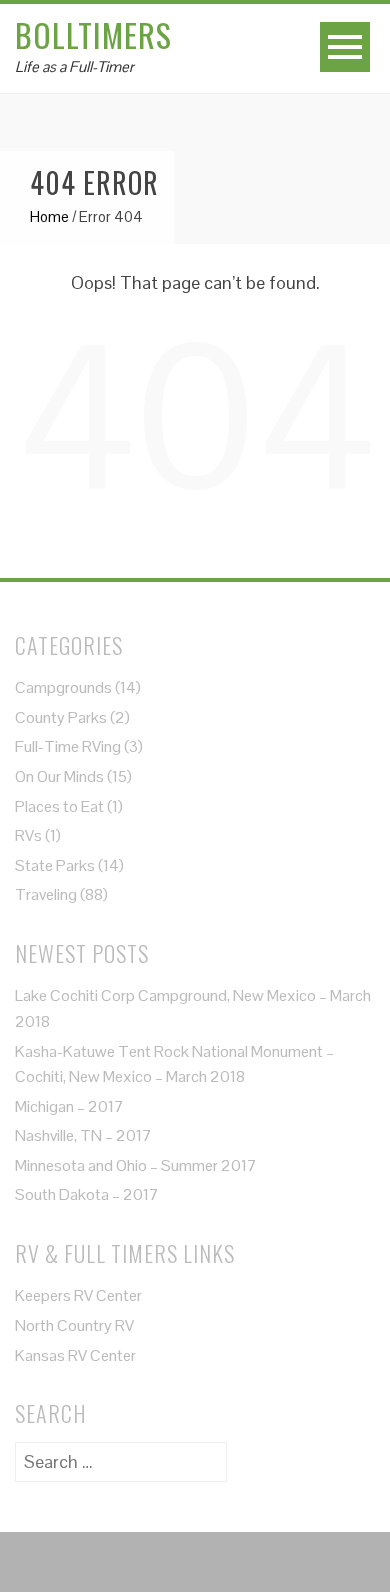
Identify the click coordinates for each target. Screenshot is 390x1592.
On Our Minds (59, 776)
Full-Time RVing (68, 746)
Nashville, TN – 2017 (83, 1135)
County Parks (61, 717)
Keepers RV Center (78, 1295)
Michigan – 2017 (69, 1106)
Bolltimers (93, 34)
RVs (28, 835)
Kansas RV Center (75, 1355)
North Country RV (74, 1325)
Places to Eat (59, 806)
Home (49, 216)
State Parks (55, 865)
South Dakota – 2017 (87, 1194)
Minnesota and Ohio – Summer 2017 (136, 1165)
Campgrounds (63, 687)
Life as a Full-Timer (74, 66)
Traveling (46, 894)
